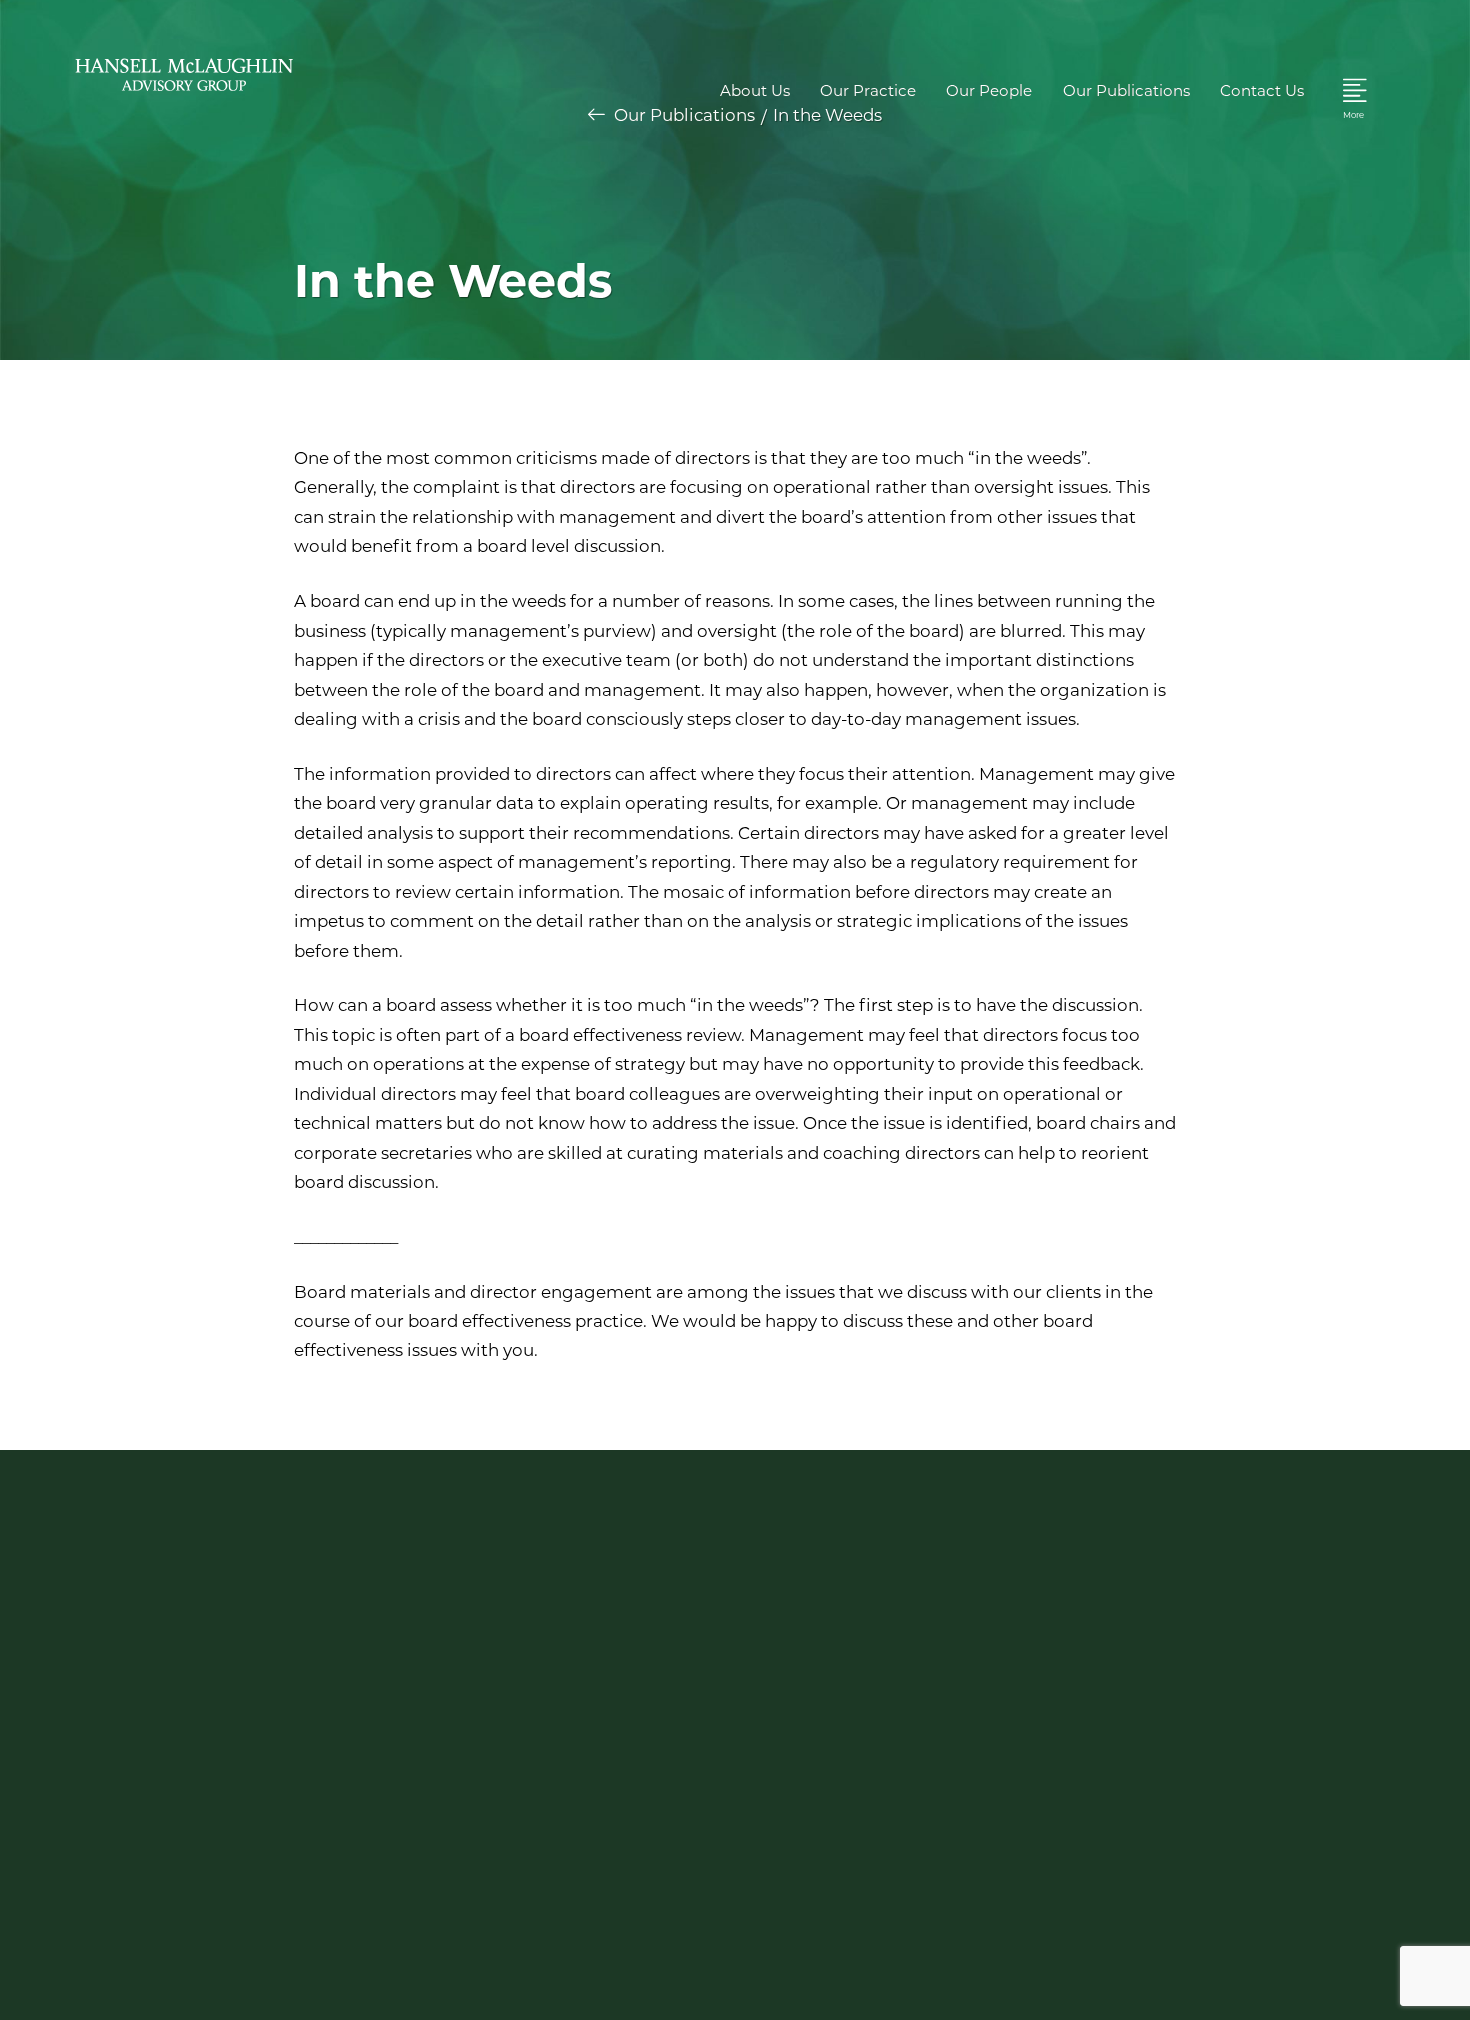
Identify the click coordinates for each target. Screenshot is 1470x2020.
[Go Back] (596, 114)
